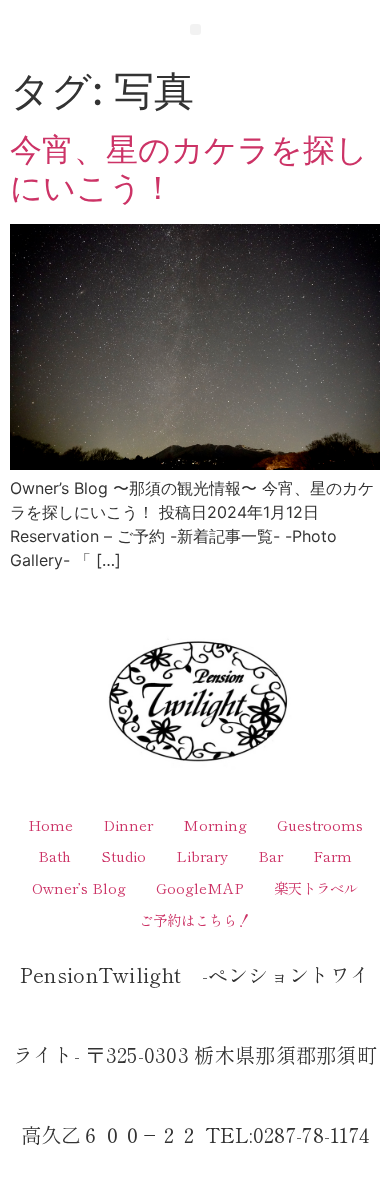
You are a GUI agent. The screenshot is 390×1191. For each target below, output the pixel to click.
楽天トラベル (316, 887)
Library (202, 855)
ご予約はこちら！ (195, 919)
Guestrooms (320, 824)
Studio (123, 855)
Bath (54, 855)
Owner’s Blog (79, 887)
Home (50, 824)
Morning (215, 824)
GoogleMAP (200, 887)
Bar (270, 855)
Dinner (128, 824)
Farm (332, 855)
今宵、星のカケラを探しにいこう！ (189, 168)
